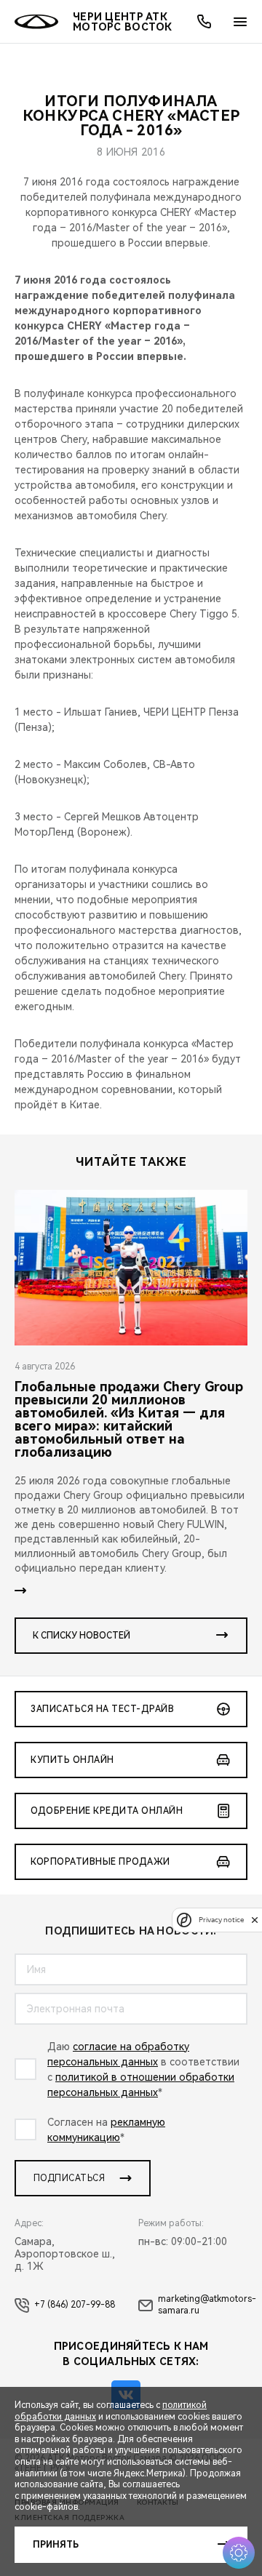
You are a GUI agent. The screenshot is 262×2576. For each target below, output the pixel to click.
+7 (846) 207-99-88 (75, 2305)
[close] (255, 1920)
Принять (56, 2545)
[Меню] (240, 22)
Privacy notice (221, 1920)
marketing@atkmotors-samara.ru (207, 2305)
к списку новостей (82, 1636)
